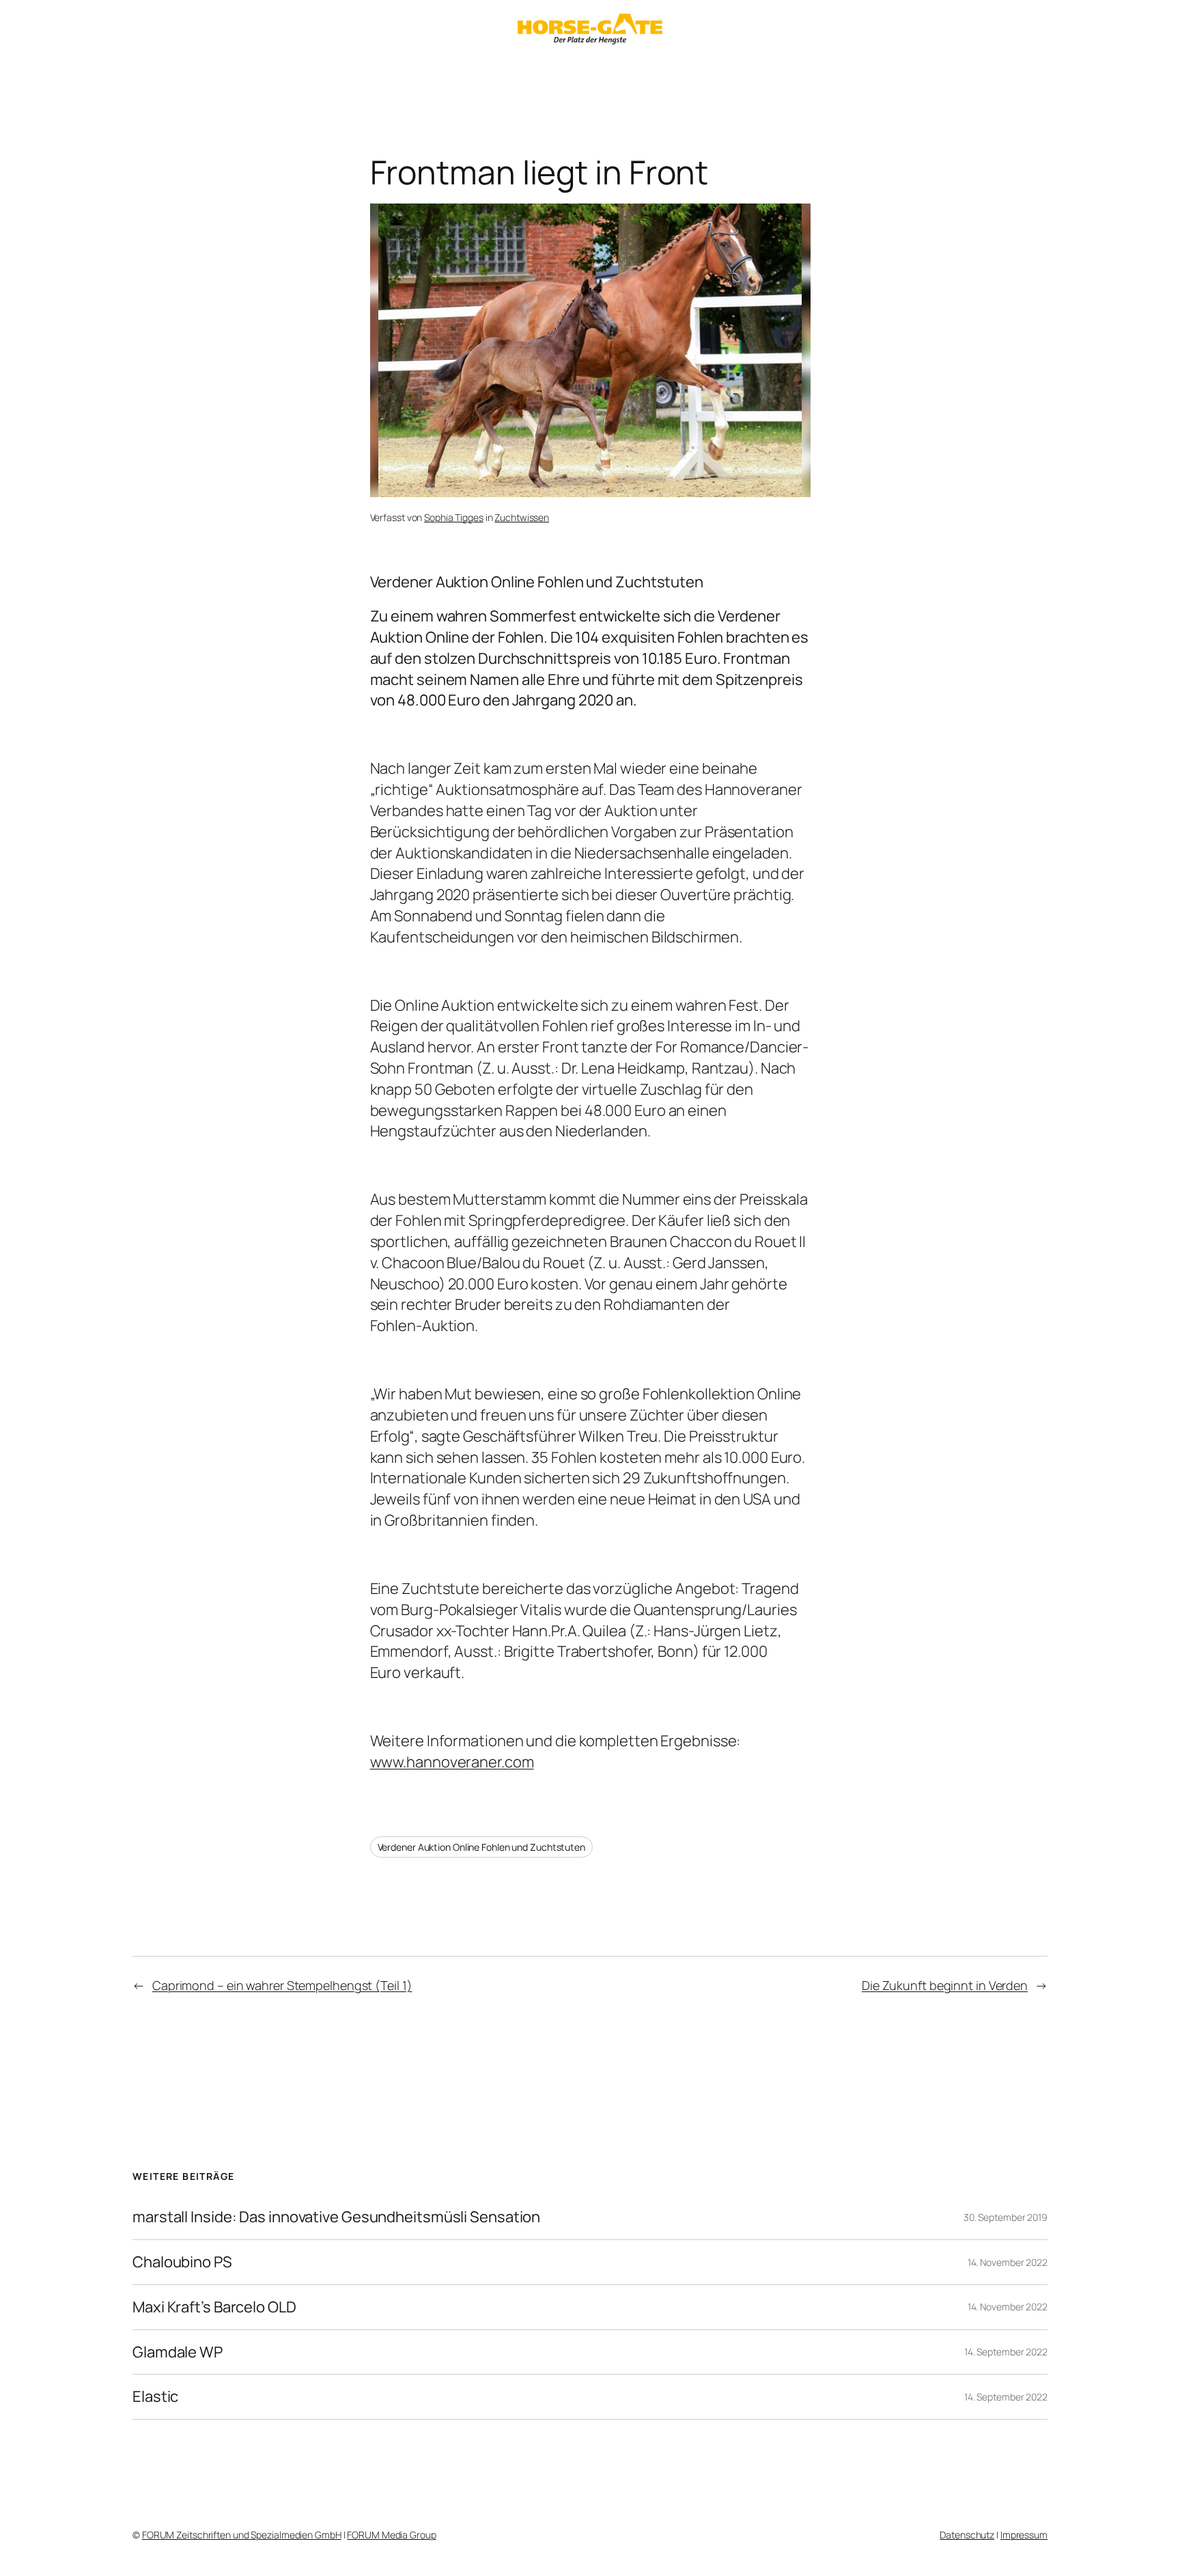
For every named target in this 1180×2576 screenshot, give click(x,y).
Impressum (1024, 2535)
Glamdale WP (178, 2352)
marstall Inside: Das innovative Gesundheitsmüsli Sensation (336, 2217)
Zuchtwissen (522, 517)
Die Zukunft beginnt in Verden (945, 1985)
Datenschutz (967, 2535)
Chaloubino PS (182, 2262)
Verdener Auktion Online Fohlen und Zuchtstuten (481, 1847)
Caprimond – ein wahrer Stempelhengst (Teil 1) (282, 1985)
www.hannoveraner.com (452, 1762)
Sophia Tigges (454, 517)
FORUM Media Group (391, 2535)
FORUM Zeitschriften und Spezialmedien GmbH (242, 2535)
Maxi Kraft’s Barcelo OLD (214, 2307)
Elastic (155, 2397)
